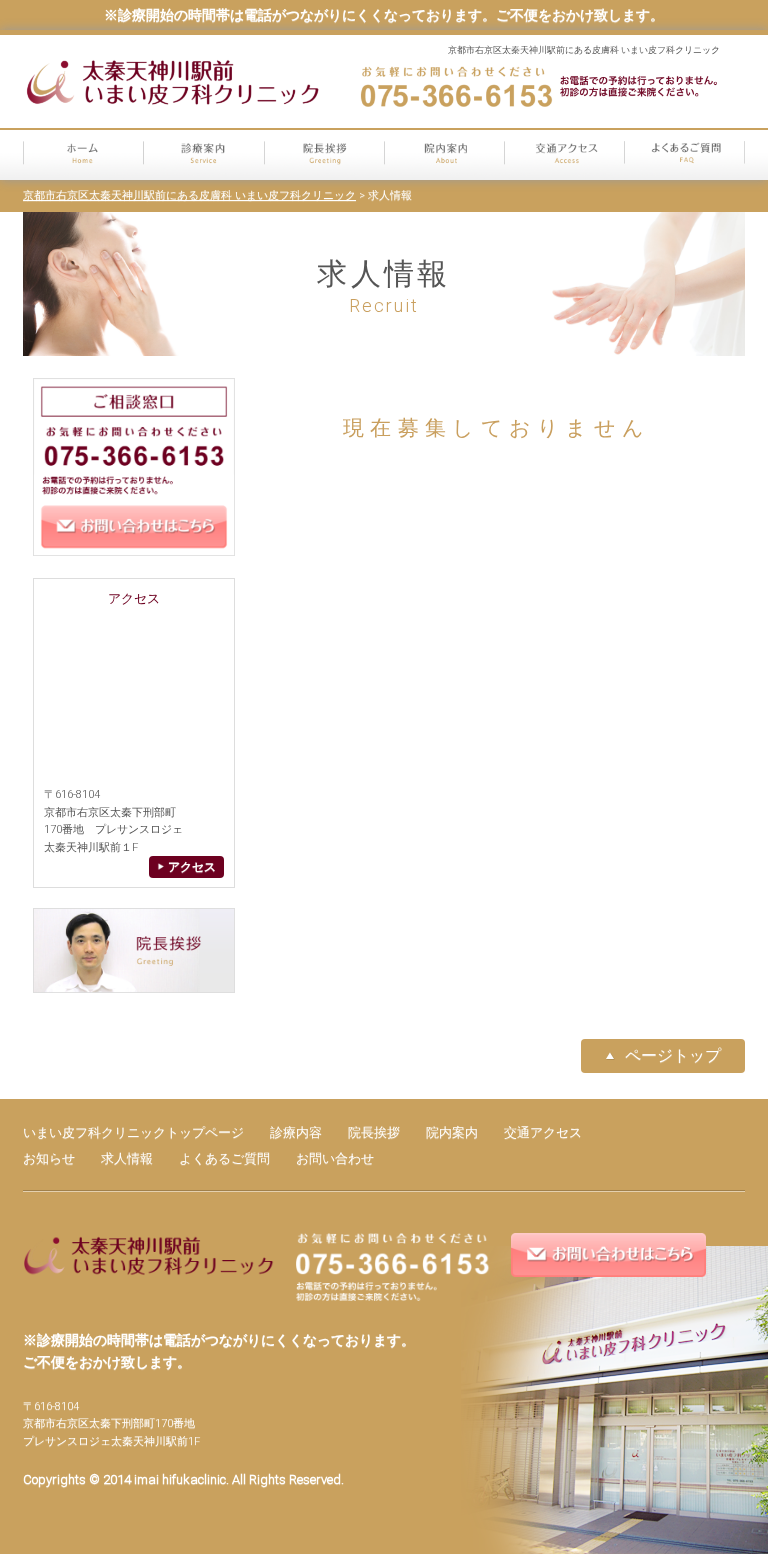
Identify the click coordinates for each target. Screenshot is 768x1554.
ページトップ (673, 1056)
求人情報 (127, 1158)
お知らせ (49, 1158)
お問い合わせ (335, 1158)
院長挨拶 (374, 1132)
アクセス (190, 867)
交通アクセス (543, 1132)
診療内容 (296, 1132)
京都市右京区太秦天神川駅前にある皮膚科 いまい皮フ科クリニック (189, 195)
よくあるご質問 (224, 1158)
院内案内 (452, 1132)
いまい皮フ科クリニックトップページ (133, 1132)
